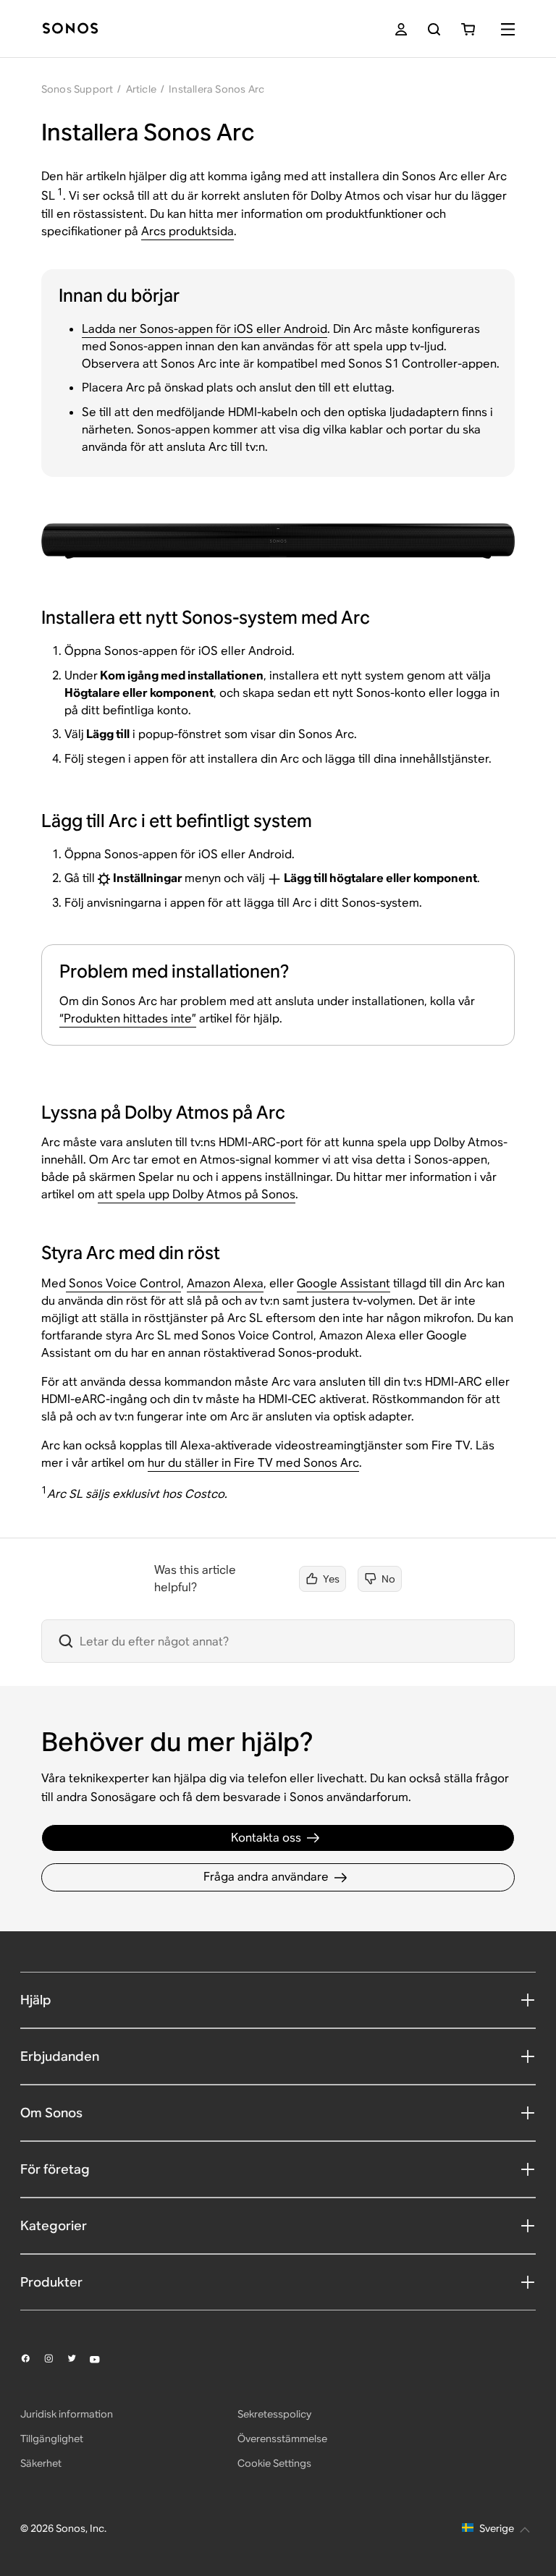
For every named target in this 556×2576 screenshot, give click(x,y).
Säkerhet (41, 2463)
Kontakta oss (266, 1838)
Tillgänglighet (52, 2439)
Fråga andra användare (266, 1877)
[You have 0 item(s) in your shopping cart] (468, 29)
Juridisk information (67, 2414)
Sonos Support (77, 89)
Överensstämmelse (282, 2439)
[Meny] (508, 29)
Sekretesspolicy (274, 2414)
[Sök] (434, 29)
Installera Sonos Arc (216, 89)
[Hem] (70, 29)
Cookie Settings (274, 2463)
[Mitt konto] (401, 29)
